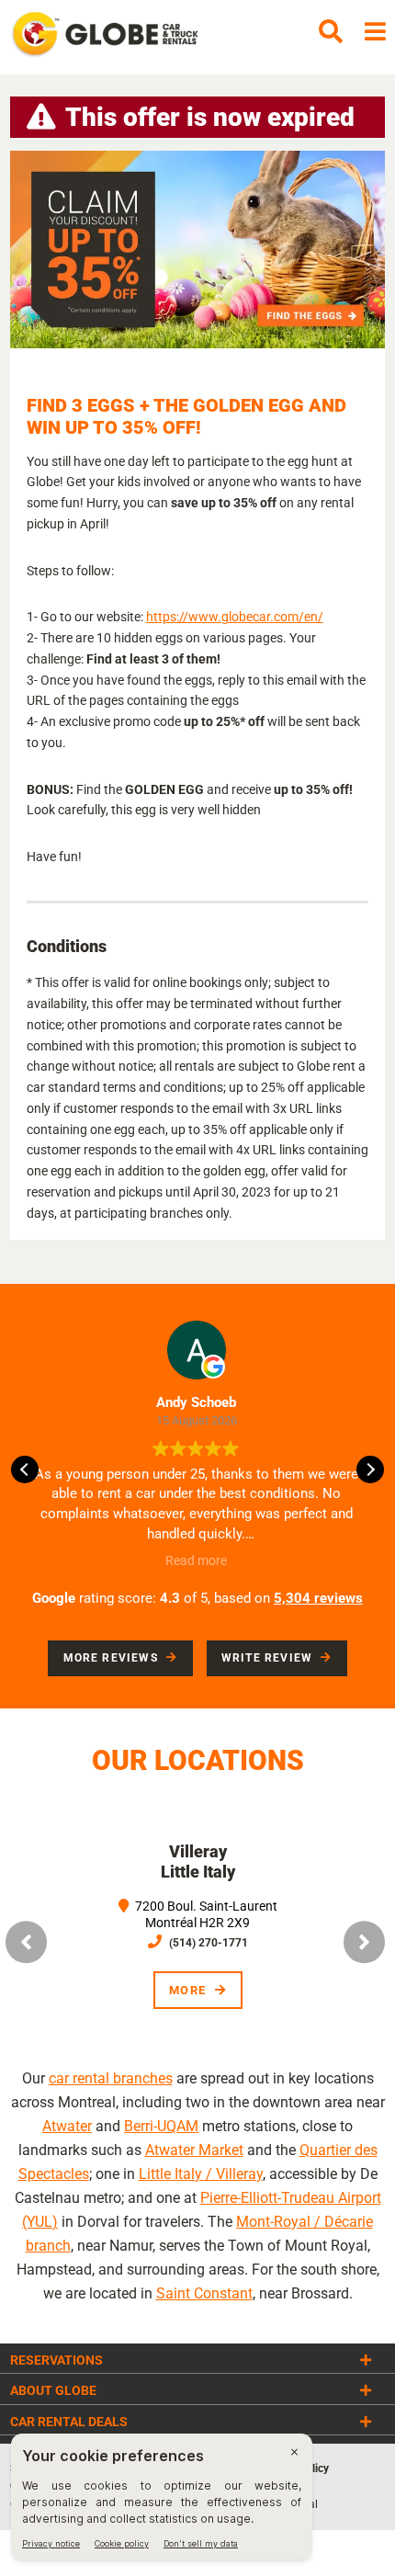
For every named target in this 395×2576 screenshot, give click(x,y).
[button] (370, 1470)
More (222, 1990)
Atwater (67, 2126)
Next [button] (365, 1943)
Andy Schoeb (196, 1402)
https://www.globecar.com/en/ (235, 617)
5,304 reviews (318, 1598)
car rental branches (111, 2078)
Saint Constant (204, 2293)
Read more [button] (196, 1560)
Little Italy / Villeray (201, 2174)
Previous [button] (27, 1943)
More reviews (111, 1658)
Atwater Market (194, 2150)
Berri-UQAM (161, 2126)
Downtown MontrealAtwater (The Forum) (232, 1861)
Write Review (267, 1658)
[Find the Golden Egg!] (198, 249)
